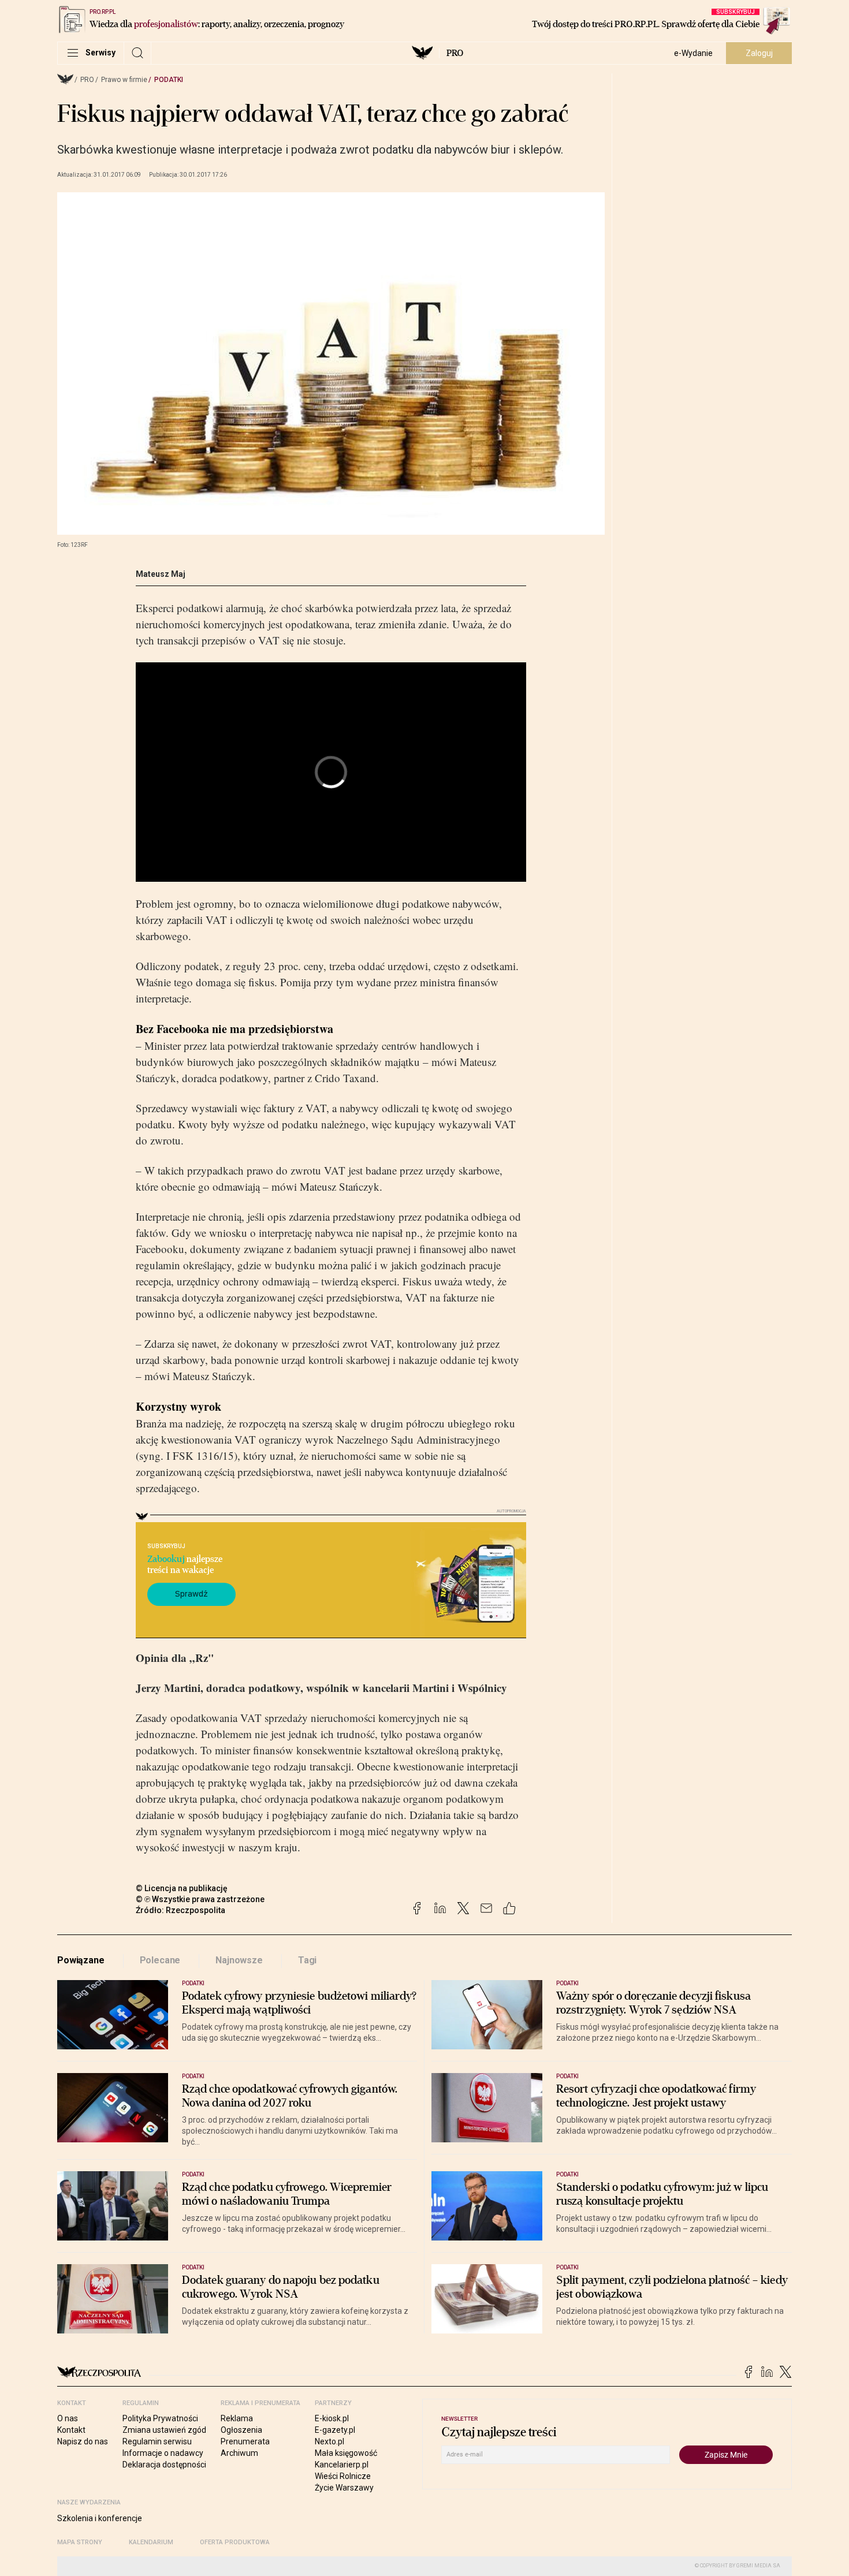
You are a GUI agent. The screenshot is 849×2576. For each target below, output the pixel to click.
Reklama (237, 2418)
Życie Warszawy (344, 2488)
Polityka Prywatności (160, 2418)
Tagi (307, 1960)
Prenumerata (245, 2441)
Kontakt (71, 2430)
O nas (68, 2418)
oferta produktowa (235, 2542)
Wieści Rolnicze (343, 2476)
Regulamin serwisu (157, 2441)
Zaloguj (759, 53)
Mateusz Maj (161, 574)
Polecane (160, 1960)
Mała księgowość (346, 2453)
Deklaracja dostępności (164, 2465)
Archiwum (239, 2453)
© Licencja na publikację (182, 1888)
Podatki (169, 80)
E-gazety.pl (335, 2430)
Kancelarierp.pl (342, 2465)
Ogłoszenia (241, 2430)
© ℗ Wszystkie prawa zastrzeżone (200, 1899)
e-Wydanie (693, 53)
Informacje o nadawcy (163, 2453)
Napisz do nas (83, 2441)
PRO (455, 53)
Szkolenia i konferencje (100, 2518)
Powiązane (81, 1960)
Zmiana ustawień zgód (164, 2430)
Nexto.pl (329, 2441)
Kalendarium (151, 2542)
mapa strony (80, 2542)
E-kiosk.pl (332, 2418)
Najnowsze (239, 1960)
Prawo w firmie (124, 80)
